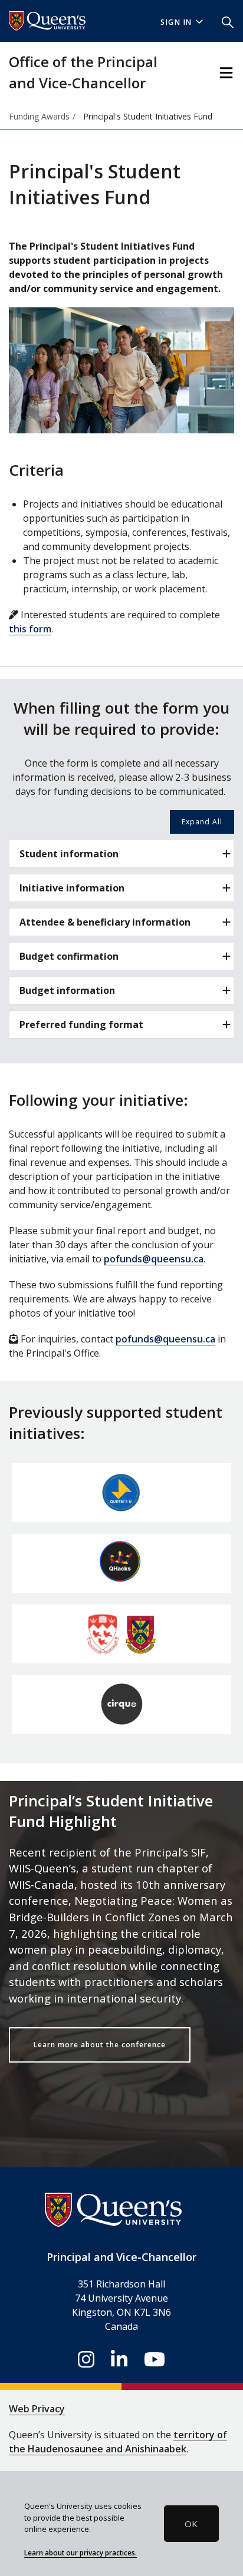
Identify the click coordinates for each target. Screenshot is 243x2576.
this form (30, 629)
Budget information (67, 990)
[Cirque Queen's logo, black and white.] (121, 1705)
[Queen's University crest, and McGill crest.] (121, 1634)
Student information (69, 854)
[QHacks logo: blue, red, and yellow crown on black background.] (121, 1563)
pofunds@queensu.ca (154, 1259)
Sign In (176, 22)
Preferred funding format (81, 1025)
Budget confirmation (69, 956)
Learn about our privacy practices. (81, 2552)
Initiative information (72, 888)
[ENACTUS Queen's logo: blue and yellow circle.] (121, 1493)
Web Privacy (37, 2409)
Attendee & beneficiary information (105, 922)
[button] (228, 21)
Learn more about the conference (100, 2045)
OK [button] (191, 2524)
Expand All (202, 822)
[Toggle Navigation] (226, 73)
